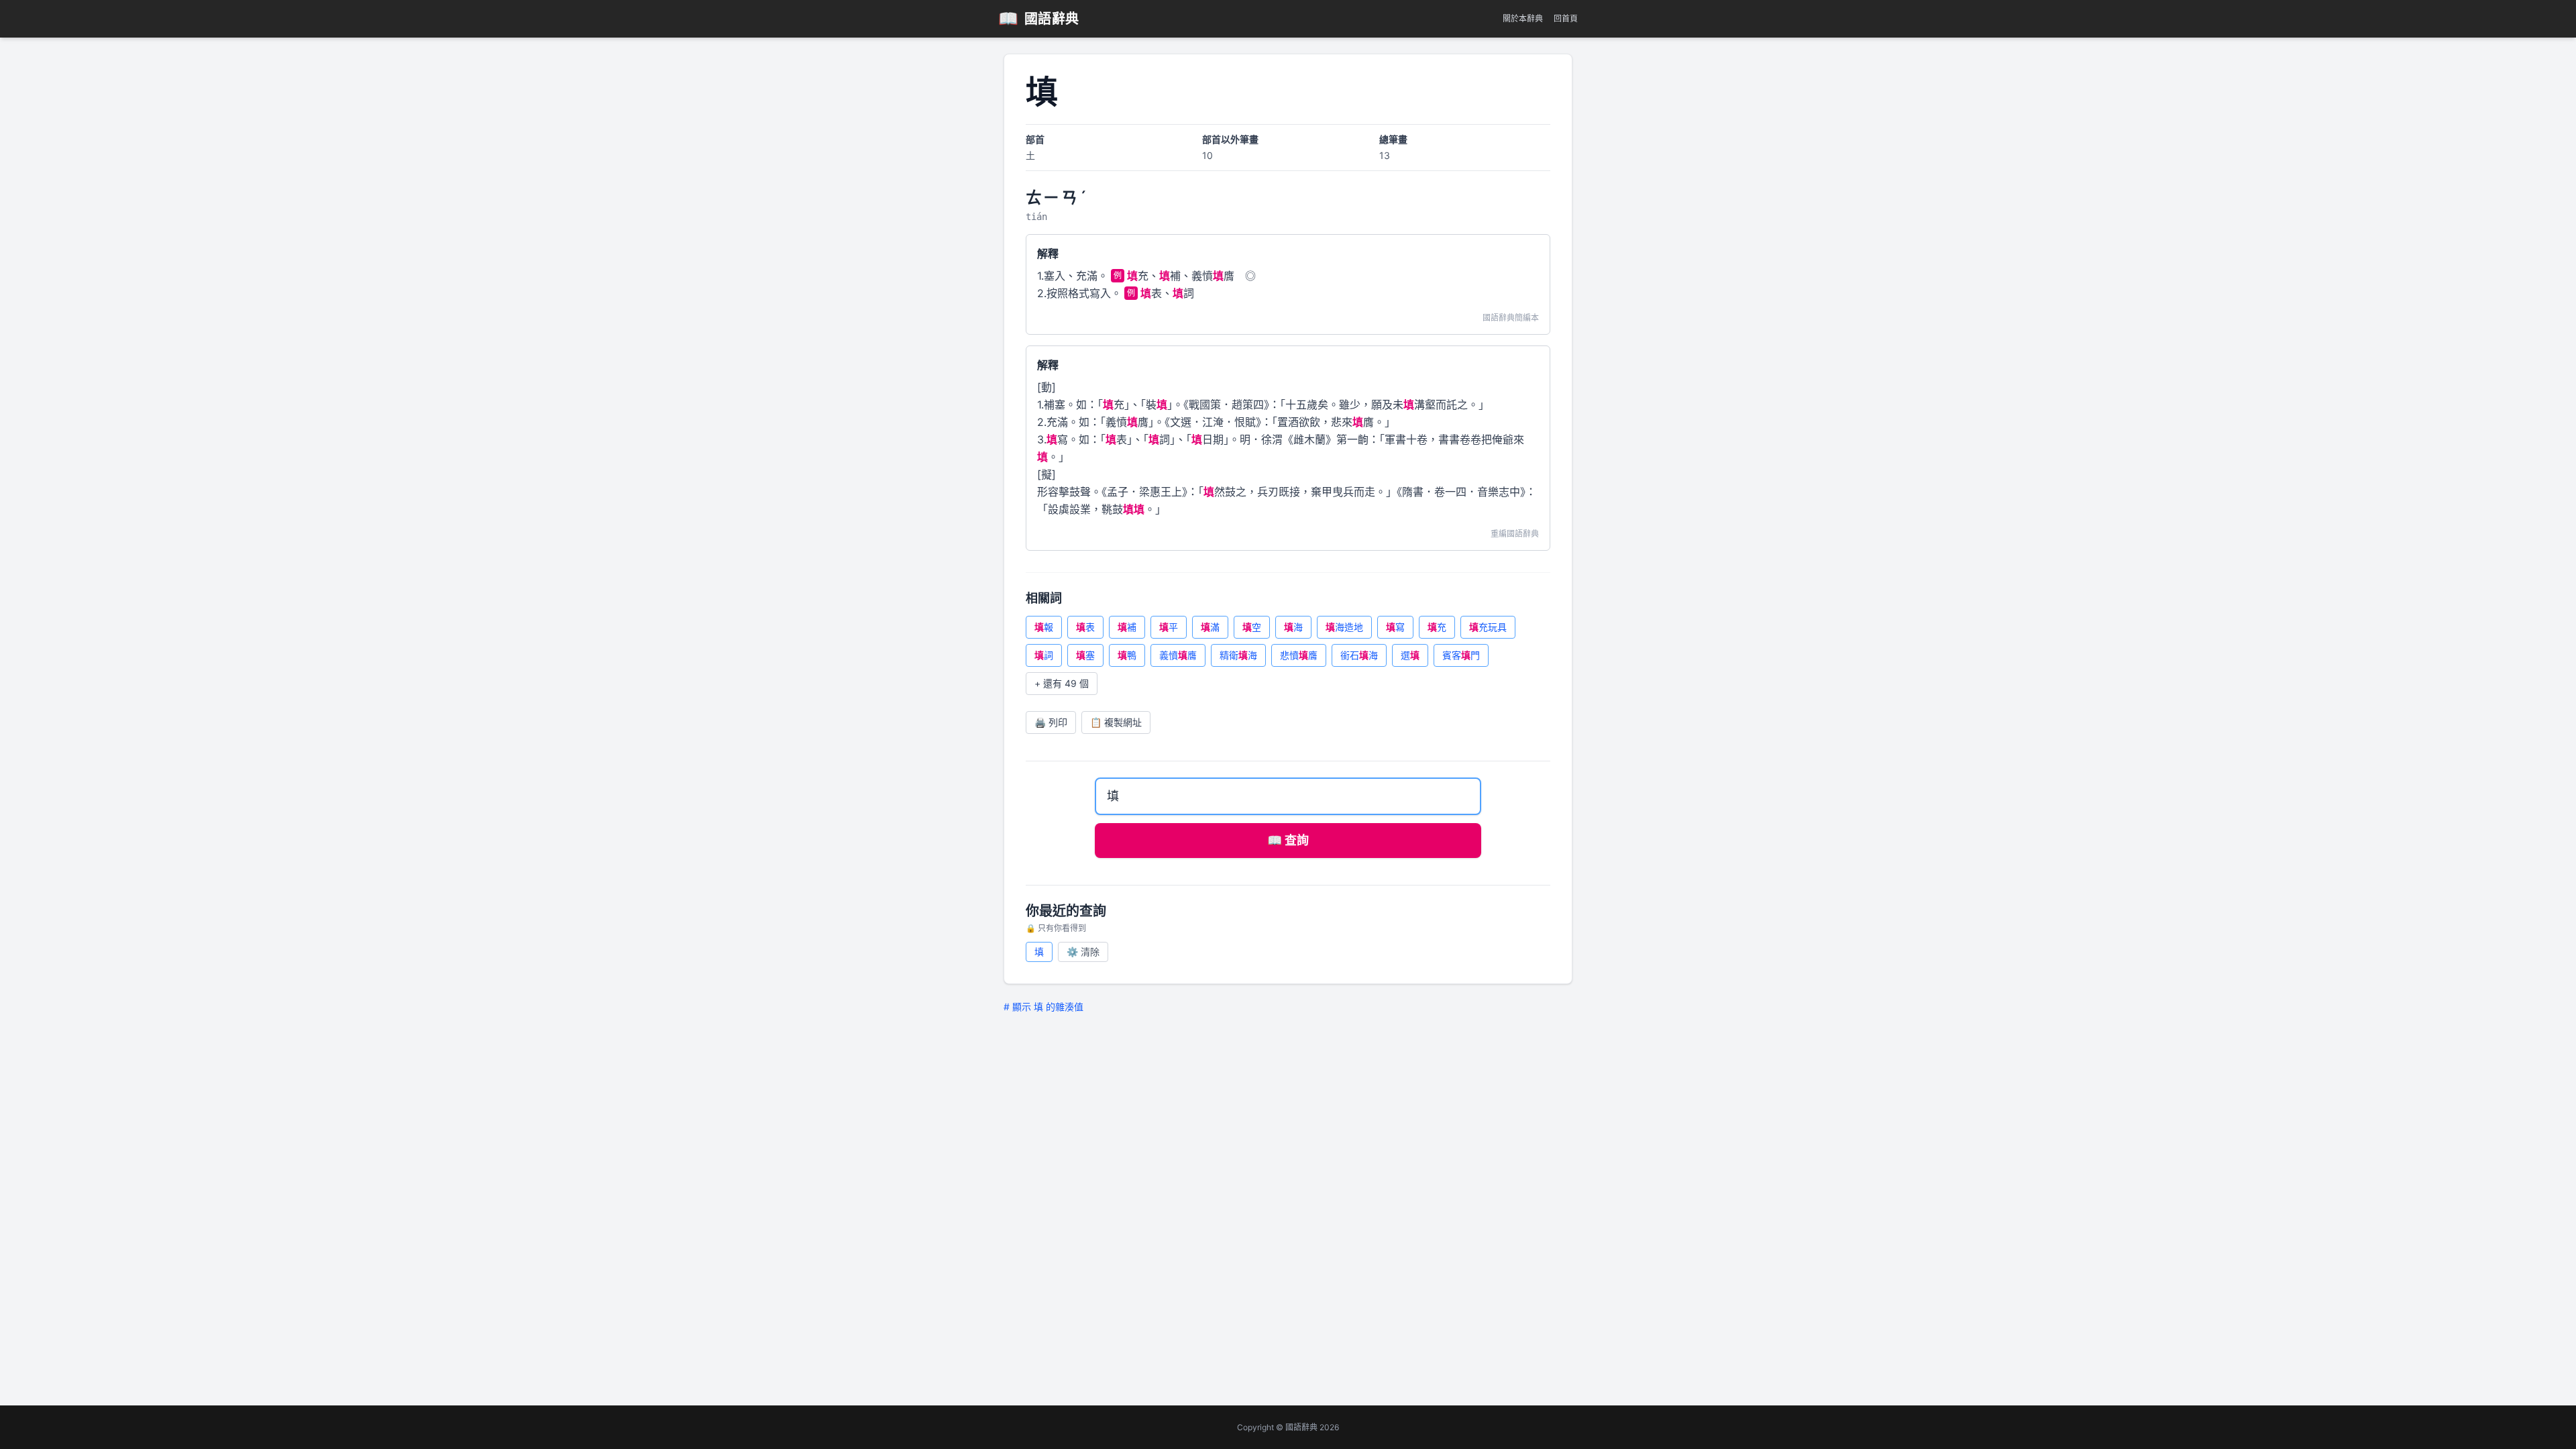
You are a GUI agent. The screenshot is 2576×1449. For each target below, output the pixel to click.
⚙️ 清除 (1083, 952)
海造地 (1344, 627)
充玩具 (1488, 627)
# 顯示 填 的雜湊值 (1043, 1007)
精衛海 (1238, 655)
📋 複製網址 (1116, 722)
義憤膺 (1178, 655)
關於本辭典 (1523, 18)
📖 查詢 (1288, 840)
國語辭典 (1039, 18)
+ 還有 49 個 (1062, 683)
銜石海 (1359, 655)
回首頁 (1566, 18)
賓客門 (1461, 655)
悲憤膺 (1299, 655)
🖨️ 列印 (1051, 722)
